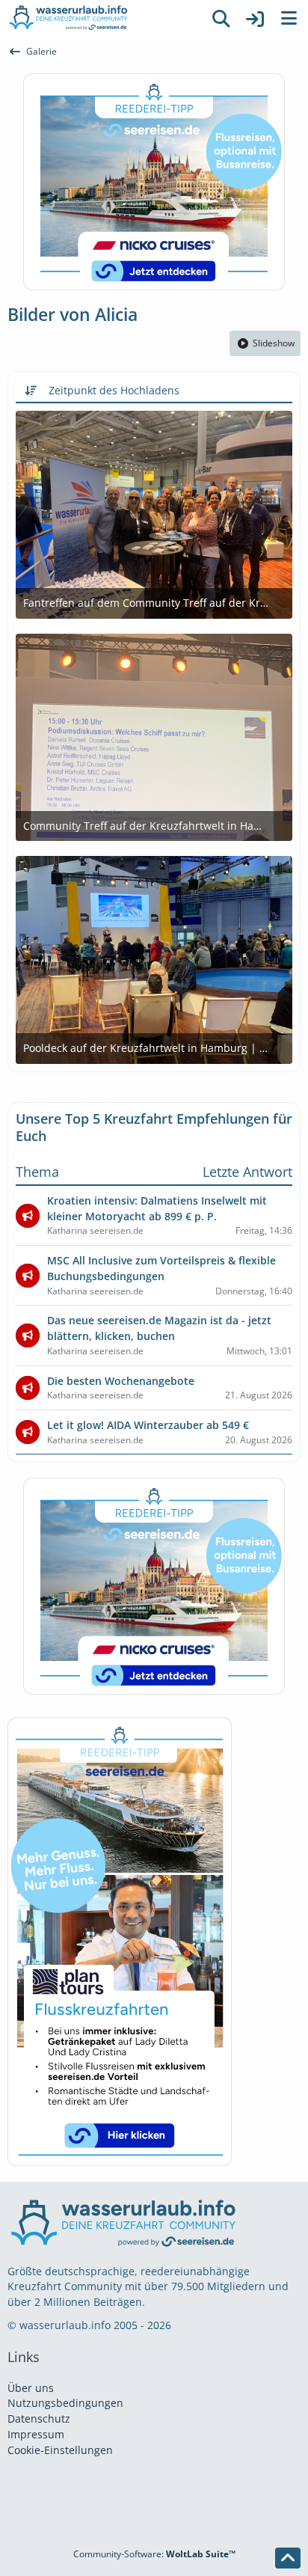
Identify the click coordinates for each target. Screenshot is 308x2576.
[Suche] (221, 19)
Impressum (36, 2434)
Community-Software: (154, 2554)
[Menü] (289, 19)
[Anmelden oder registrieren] (255, 19)
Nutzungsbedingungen (65, 2403)
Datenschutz (39, 2419)
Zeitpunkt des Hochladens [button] (114, 390)
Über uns (31, 2388)
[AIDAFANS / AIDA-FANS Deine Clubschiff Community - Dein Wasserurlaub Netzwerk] (102, 19)
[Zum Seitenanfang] (288, 2558)
